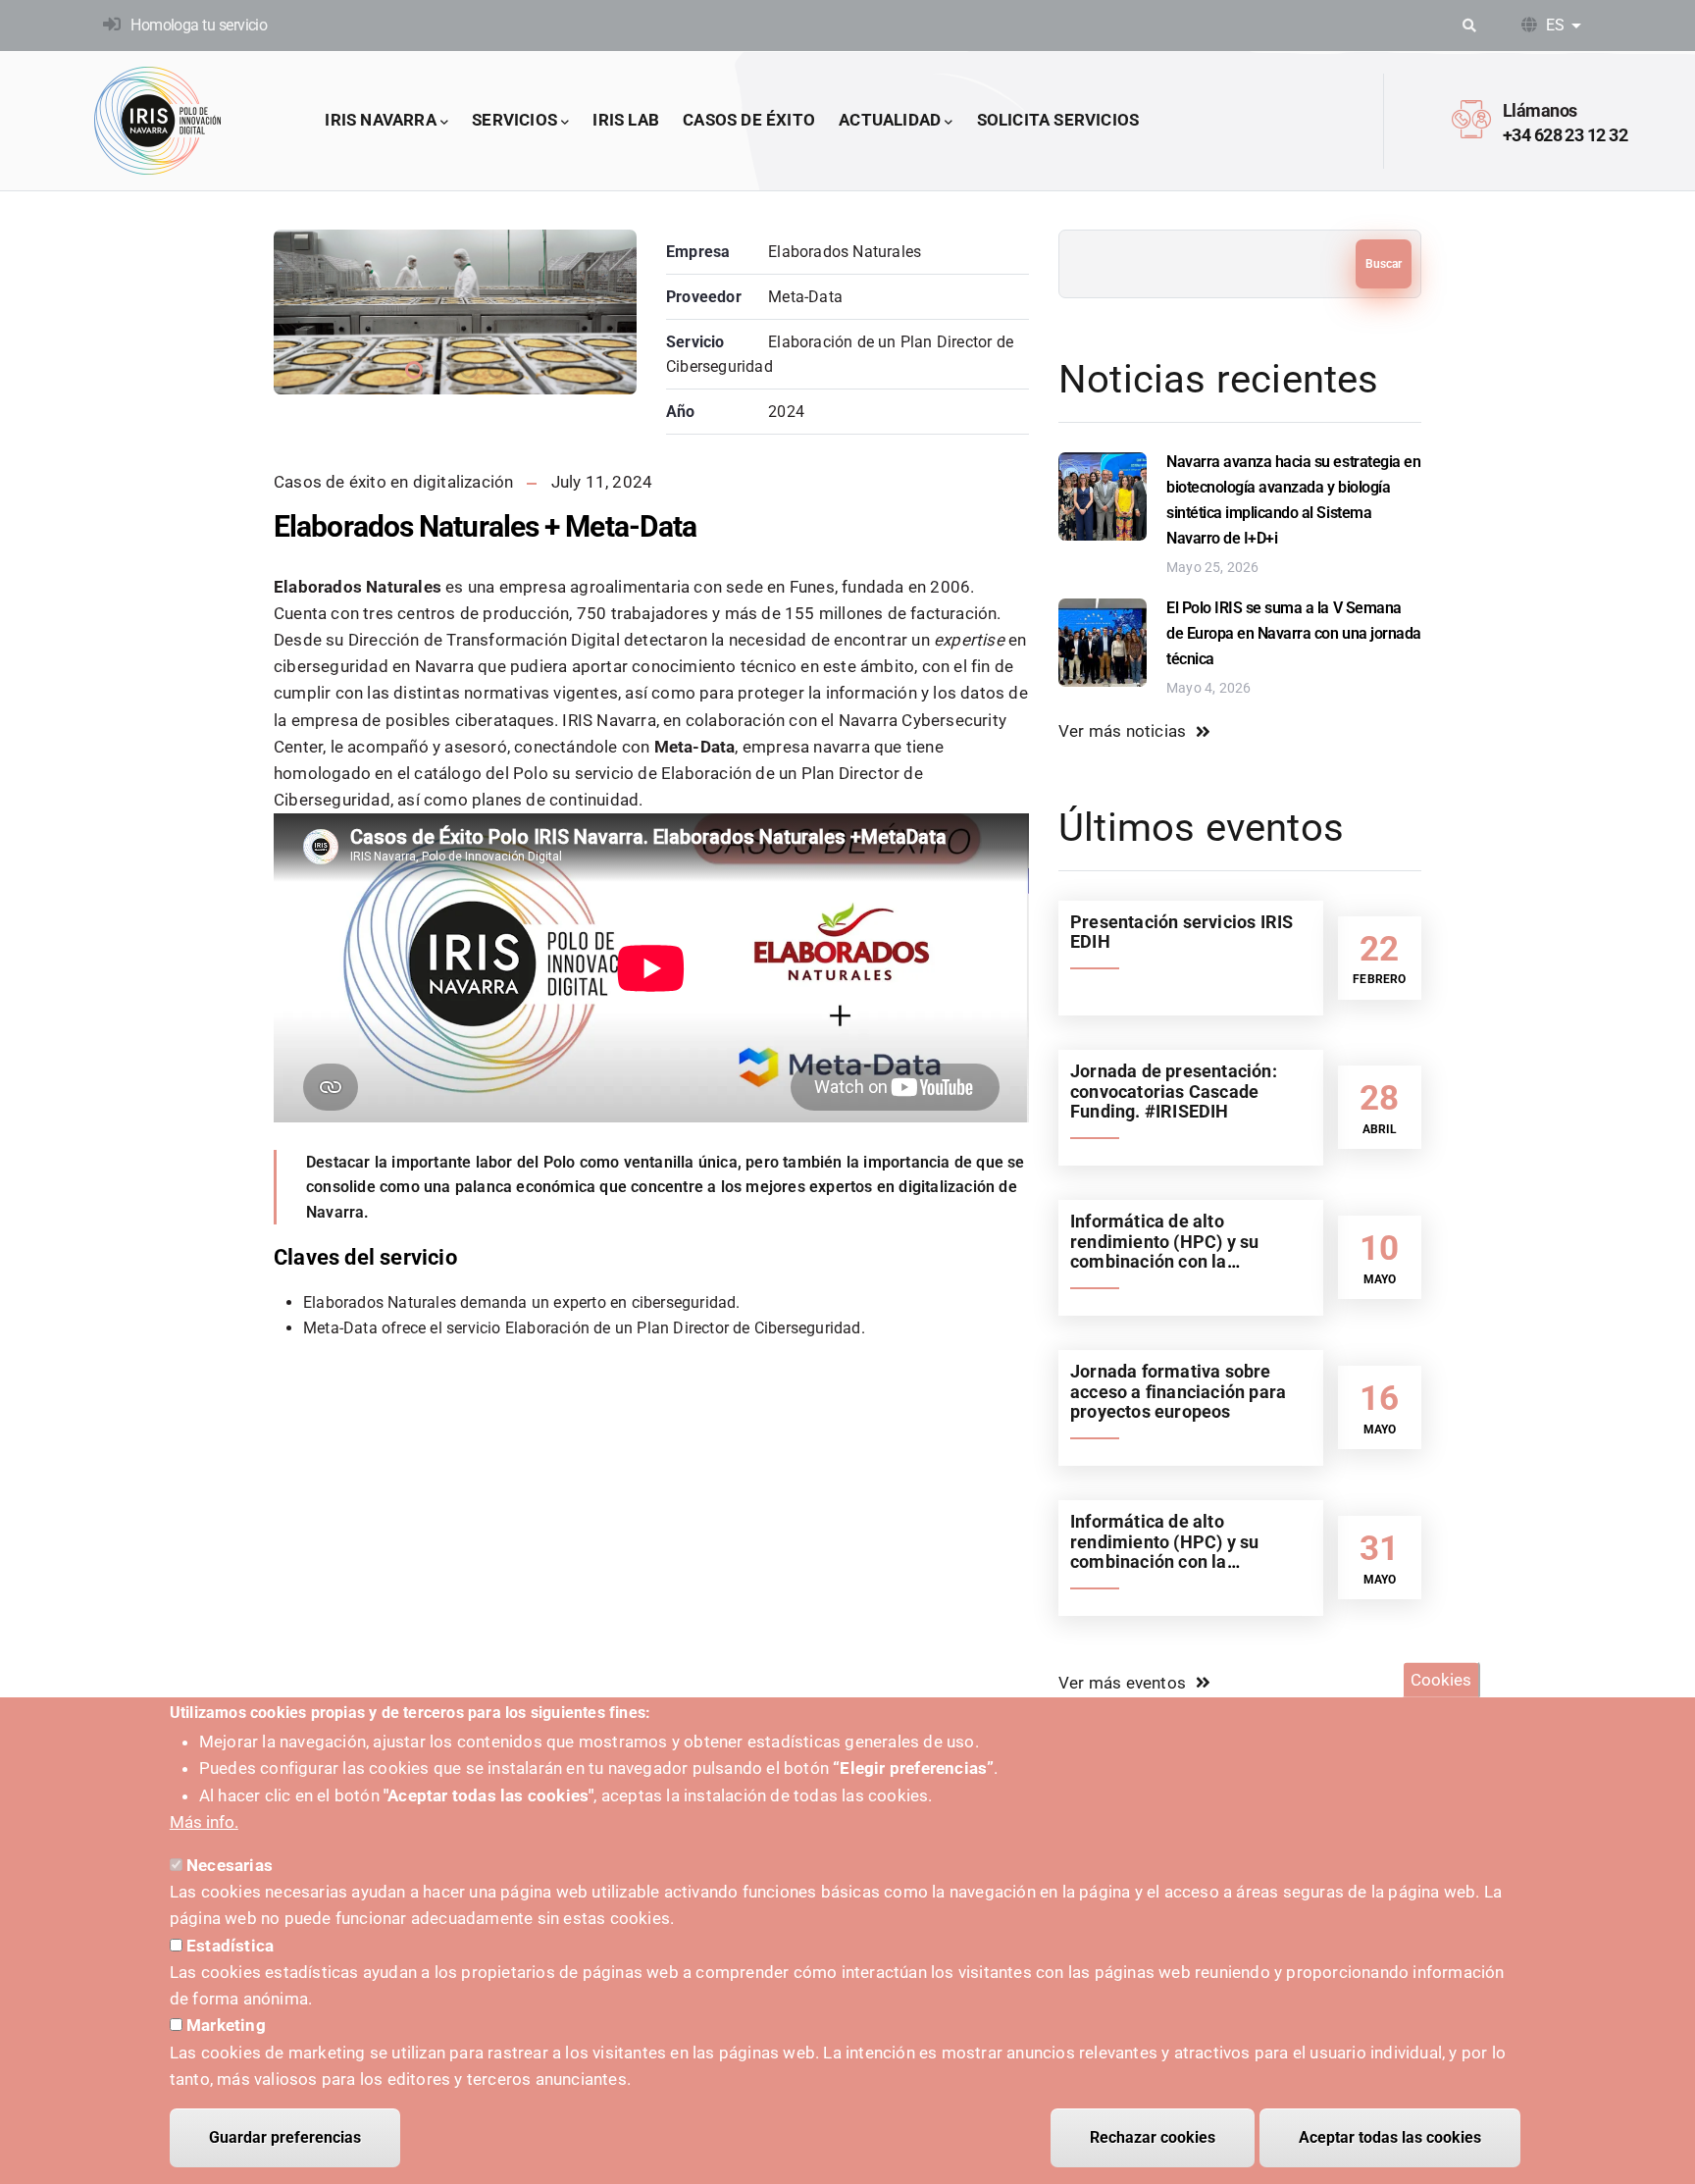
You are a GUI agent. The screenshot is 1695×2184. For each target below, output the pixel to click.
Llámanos (1540, 110)
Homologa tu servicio (199, 25)
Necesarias (230, 1865)
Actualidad (890, 120)
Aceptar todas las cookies (1390, 2137)
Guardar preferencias (285, 2137)
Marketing (226, 2025)
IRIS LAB (626, 120)
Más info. (204, 1822)
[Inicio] (158, 121)
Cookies (1441, 1680)
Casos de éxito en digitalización (393, 482)
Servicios (514, 120)
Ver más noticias (1122, 731)
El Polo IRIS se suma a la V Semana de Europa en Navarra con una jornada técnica (1294, 633)
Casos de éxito (749, 120)
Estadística (230, 1946)
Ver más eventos (1122, 1683)
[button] (414, 370)
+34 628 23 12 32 (1565, 135)
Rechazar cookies (1153, 2137)
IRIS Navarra (380, 120)
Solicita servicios (1058, 120)
